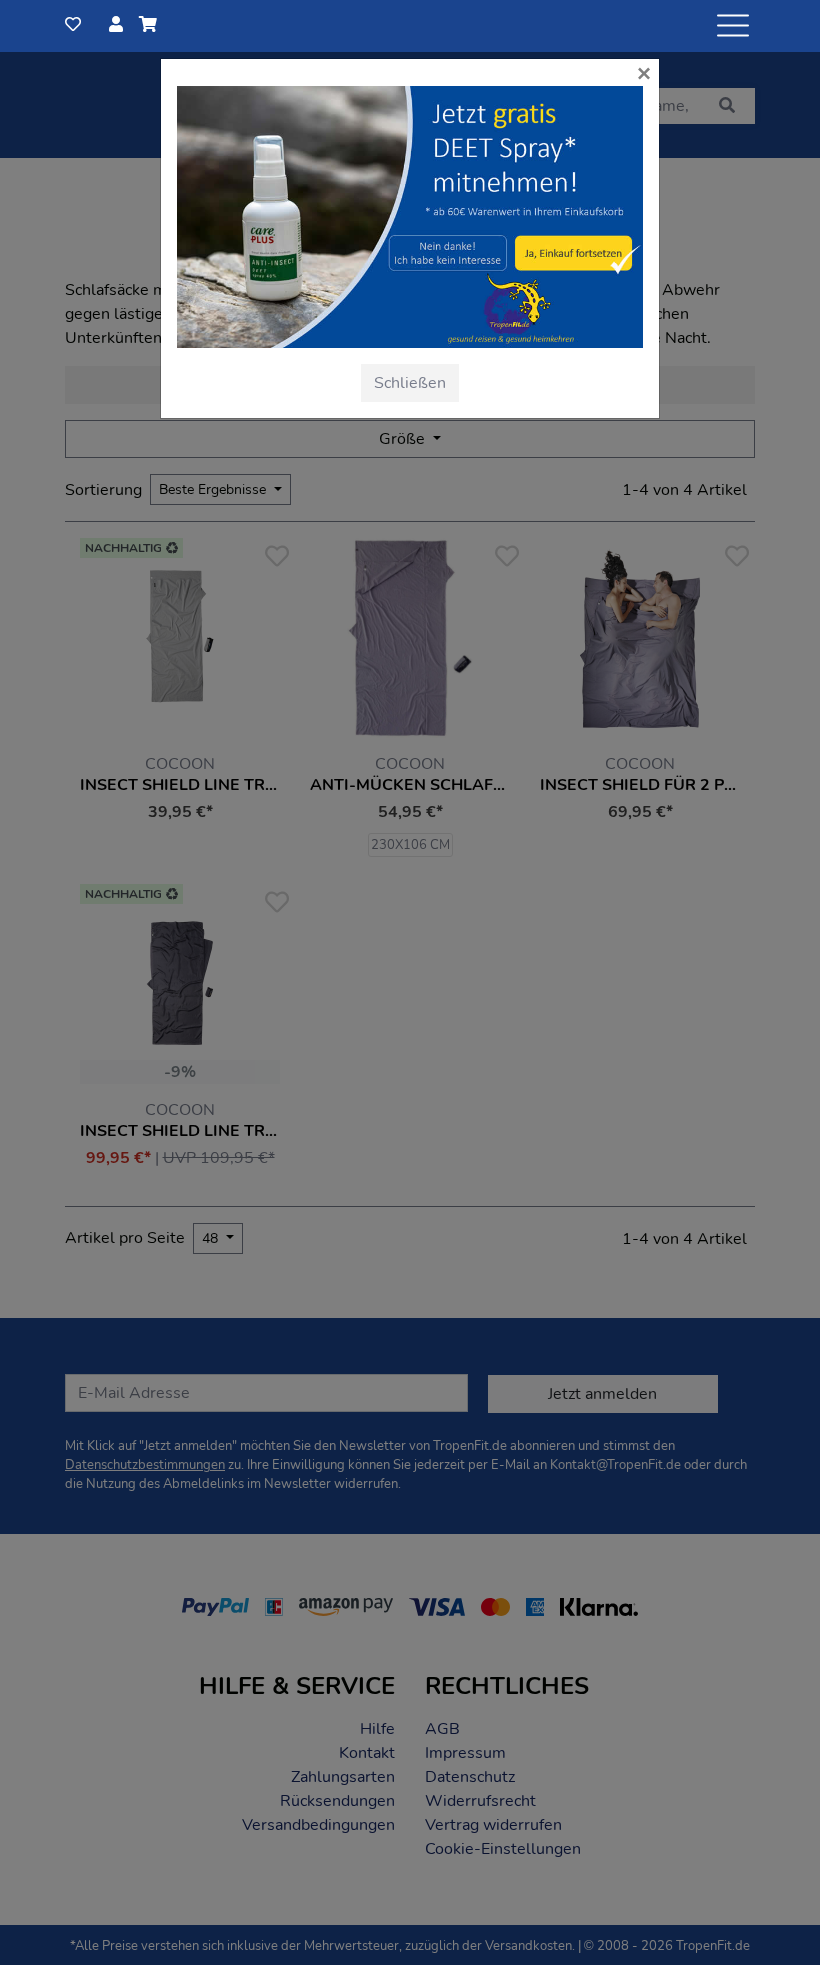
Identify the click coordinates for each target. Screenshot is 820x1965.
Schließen (410, 383)
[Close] (442, 248)
